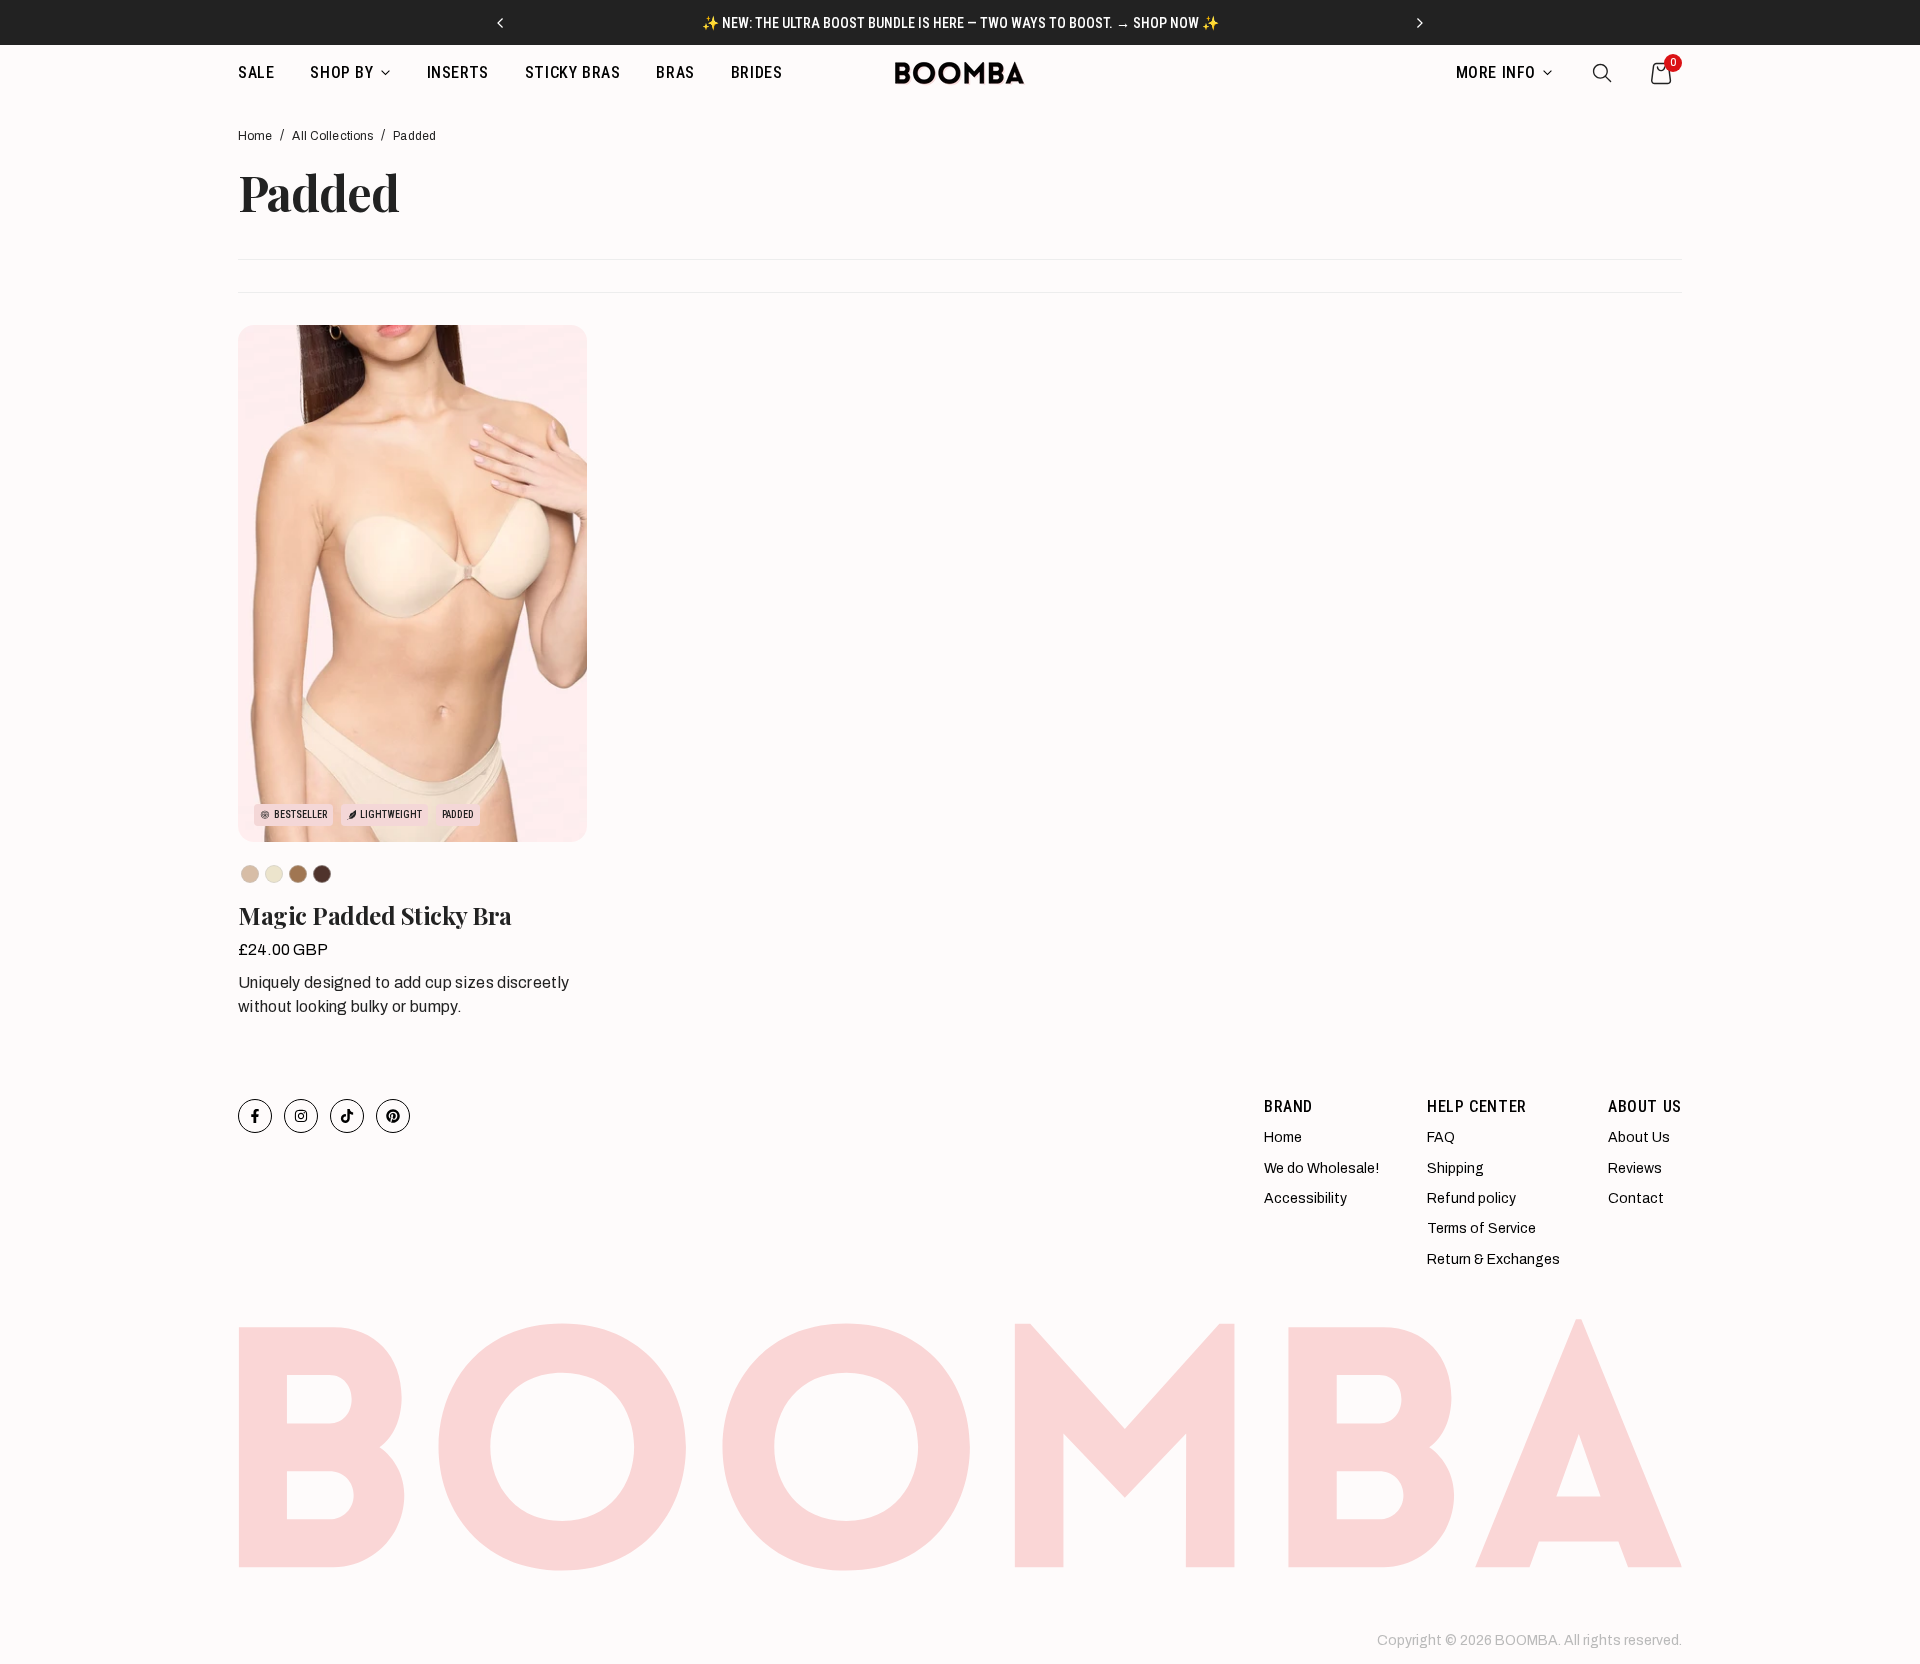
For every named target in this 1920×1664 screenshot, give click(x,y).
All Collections (332, 136)
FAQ (1441, 1137)
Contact (1636, 1198)
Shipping (1455, 1168)
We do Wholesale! (1321, 1168)
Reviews (1635, 1168)
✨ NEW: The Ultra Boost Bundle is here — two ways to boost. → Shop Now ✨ (960, 23)
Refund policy (1471, 1198)
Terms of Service (1481, 1228)
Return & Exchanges (1493, 1259)
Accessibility (1305, 1198)
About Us (1639, 1137)
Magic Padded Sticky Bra (375, 915)
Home (255, 136)
